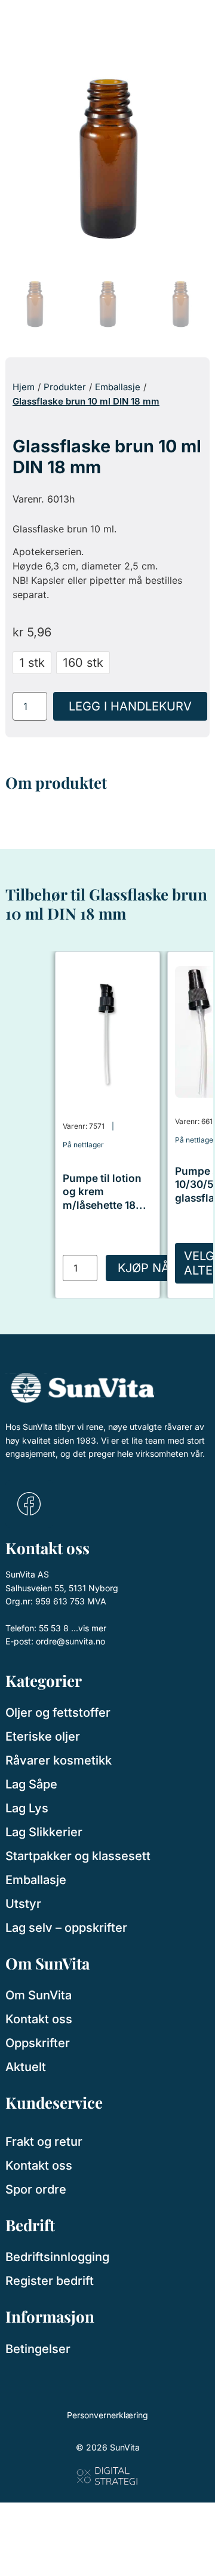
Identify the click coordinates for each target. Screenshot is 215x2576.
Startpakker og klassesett (78, 1856)
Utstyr (23, 1904)
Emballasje (118, 387)
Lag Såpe (31, 1784)
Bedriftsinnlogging (57, 2257)
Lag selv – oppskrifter (66, 1928)
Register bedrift (50, 2281)
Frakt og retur (44, 2142)
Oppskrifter (38, 2043)
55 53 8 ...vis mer (73, 1628)
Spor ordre (36, 2189)
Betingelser (38, 2349)
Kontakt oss (39, 2019)
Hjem (24, 387)
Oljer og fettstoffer (58, 1713)
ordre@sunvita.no (70, 1641)
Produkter (65, 387)
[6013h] (107, 155)
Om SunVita (39, 1995)
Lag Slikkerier (44, 1832)
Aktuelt (26, 2067)
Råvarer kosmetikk (59, 1760)
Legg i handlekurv (130, 706)
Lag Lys (27, 1808)
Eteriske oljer (43, 1736)
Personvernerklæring (107, 2415)
